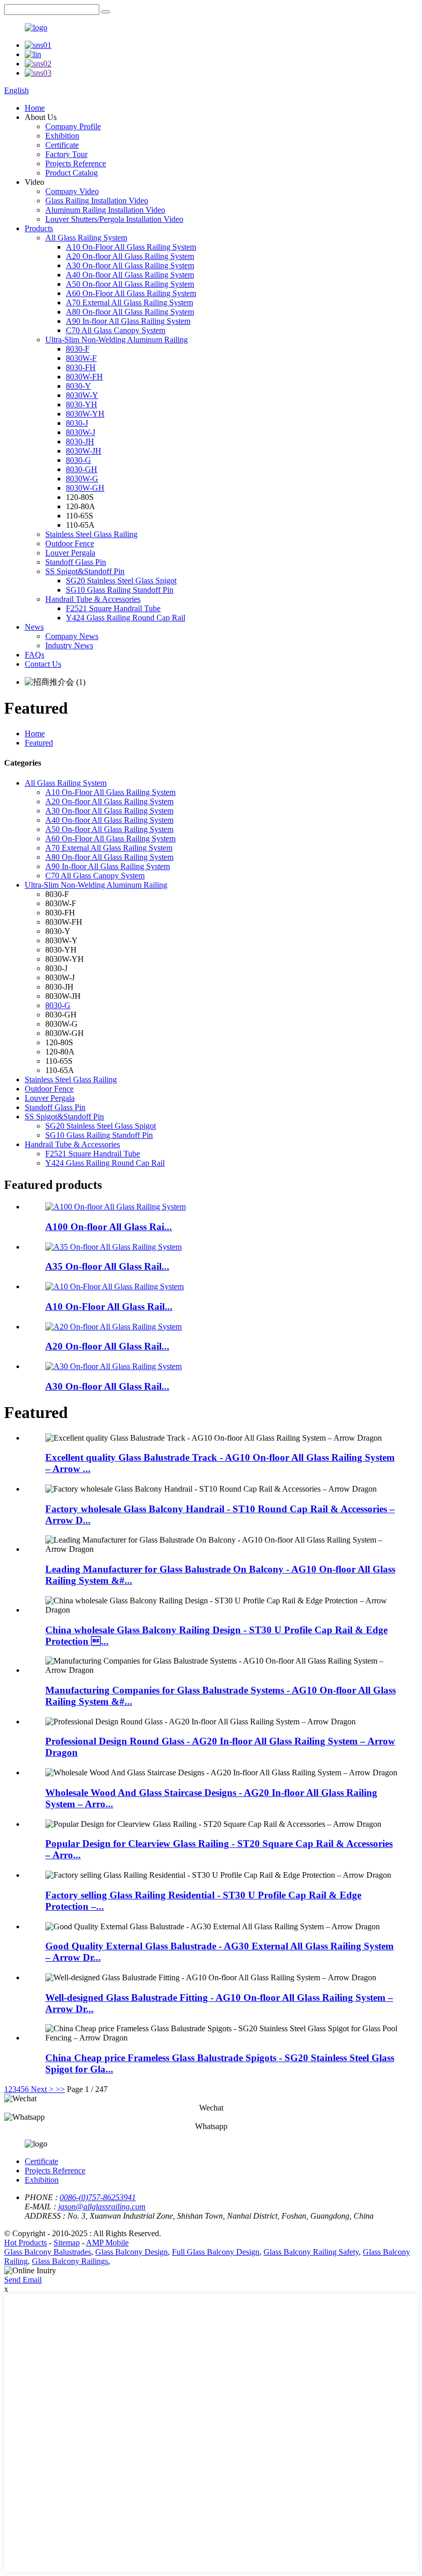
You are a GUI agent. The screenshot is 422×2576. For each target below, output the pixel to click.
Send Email (23, 2280)
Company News (72, 636)
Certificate (62, 145)
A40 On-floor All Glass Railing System (130, 275)
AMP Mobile (107, 2243)
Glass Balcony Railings (70, 2261)
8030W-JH (84, 451)
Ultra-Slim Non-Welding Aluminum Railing (117, 340)
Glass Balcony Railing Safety (311, 2252)
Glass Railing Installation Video (97, 201)
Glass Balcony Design (131, 2252)
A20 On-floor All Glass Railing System (130, 256)
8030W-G (82, 479)
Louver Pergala (70, 553)
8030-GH (82, 469)
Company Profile (73, 126)
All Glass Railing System (86, 238)
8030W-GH (85, 488)
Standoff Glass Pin (76, 562)
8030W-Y (82, 395)
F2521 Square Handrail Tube (113, 608)
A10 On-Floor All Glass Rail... (109, 1307)
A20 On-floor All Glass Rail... (107, 1346)
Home (35, 108)
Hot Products (25, 2243)
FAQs (34, 655)
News (34, 627)
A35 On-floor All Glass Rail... (107, 1266)
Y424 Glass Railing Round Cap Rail (126, 618)
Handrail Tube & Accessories (93, 599)
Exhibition (62, 136)
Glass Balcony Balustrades (48, 2252)
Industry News (69, 645)
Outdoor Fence (70, 543)
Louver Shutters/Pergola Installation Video (114, 219)
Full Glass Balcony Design (216, 2252)
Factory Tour (66, 154)
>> (60, 2089)
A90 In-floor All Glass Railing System (128, 321)
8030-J (77, 423)
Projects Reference (76, 163)
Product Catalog (72, 173)
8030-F (78, 349)
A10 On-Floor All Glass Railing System (131, 247)
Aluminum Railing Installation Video (105, 210)
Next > (42, 2089)
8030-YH (82, 404)
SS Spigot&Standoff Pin (85, 571)
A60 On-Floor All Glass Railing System (131, 293)
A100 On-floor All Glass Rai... (109, 1227)
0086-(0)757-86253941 (98, 2197)
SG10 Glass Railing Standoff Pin (120, 590)
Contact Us (43, 664)
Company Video (72, 191)
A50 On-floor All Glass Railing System (130, 284)
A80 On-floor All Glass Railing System (130, 312)
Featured (39, 743)
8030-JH (80, 442)
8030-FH (81, 367)
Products (39, 228)
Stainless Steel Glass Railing (91, 534)
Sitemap (67, 2243)
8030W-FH (84, 377)
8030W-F (81, 358)
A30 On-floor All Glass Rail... (107, 1386)
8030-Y (78, 386)
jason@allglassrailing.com (102, 2207)
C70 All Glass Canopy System (116, 330)
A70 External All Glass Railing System (129, 302)
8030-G (78, 460)
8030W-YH (85, 414)
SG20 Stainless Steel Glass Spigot (121, 581)
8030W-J (81, 432)
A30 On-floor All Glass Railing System (130, 265)
